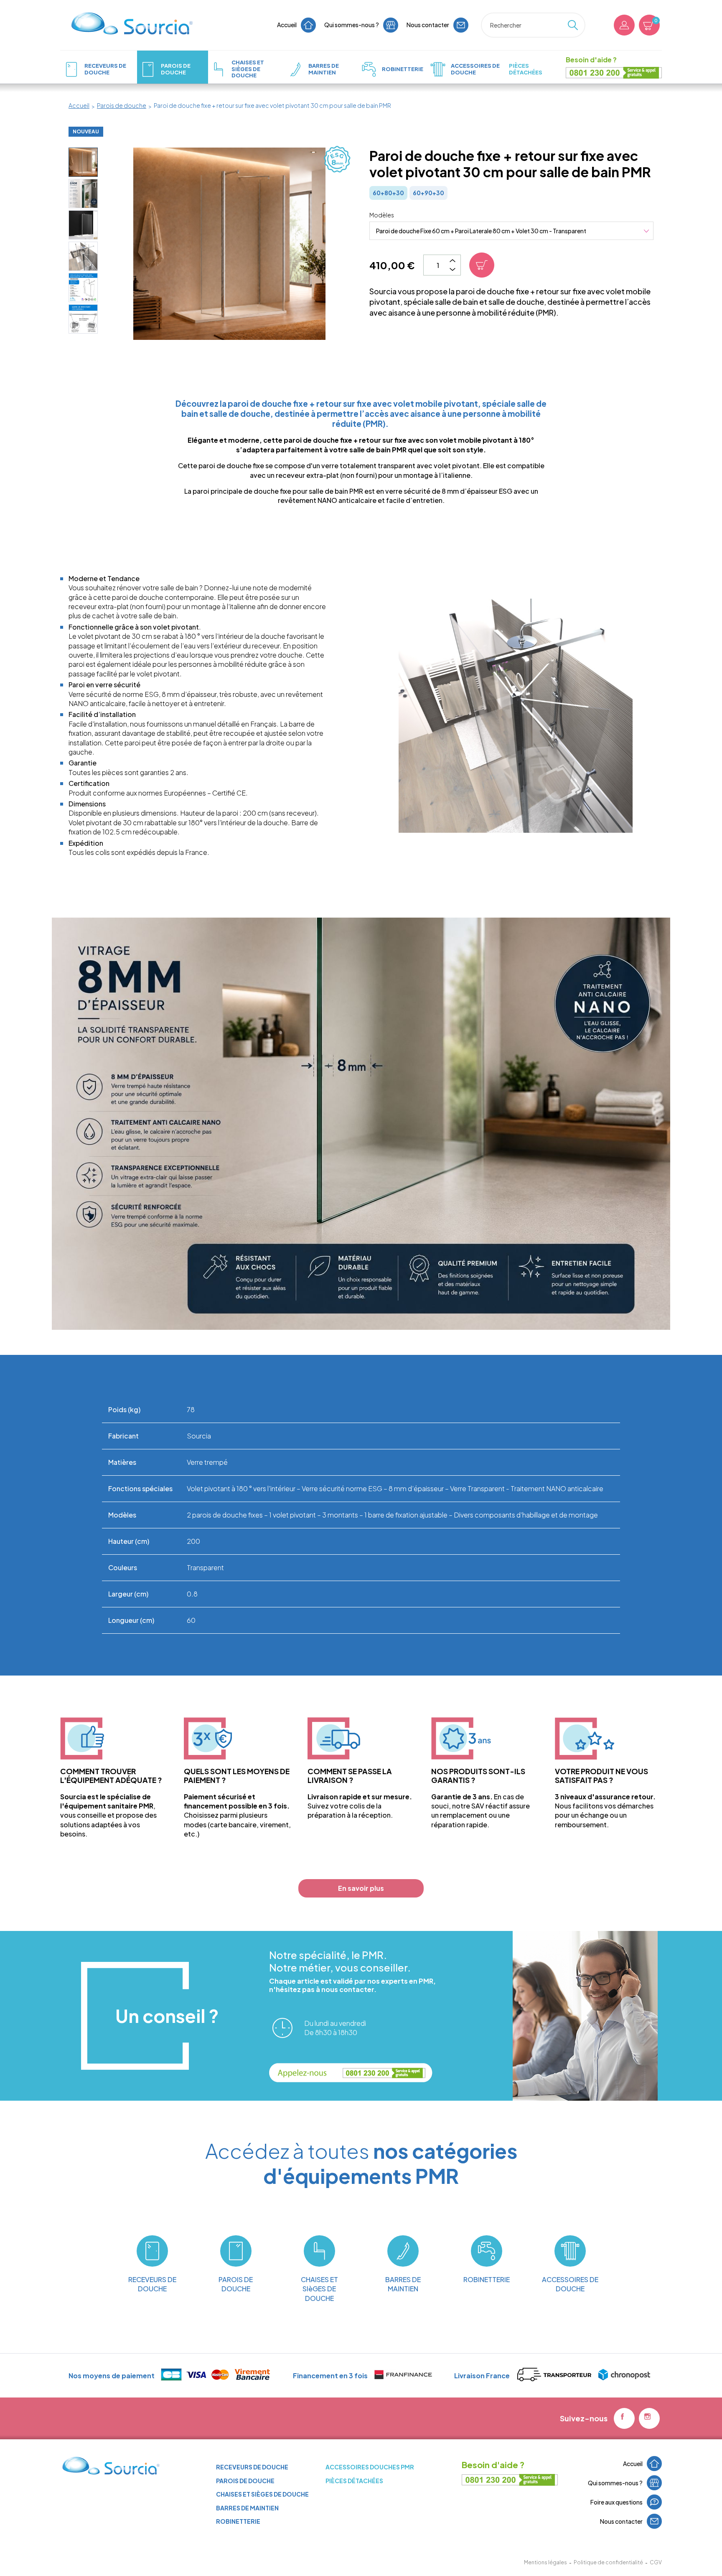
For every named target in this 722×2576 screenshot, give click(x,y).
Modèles (382, 215)
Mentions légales (545, 2562)
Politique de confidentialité (608, 2562)
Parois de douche (245, 2481)
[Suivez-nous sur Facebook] (624, 2418)
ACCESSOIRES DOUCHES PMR (370, 2467)
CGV (656, 2562)
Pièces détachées (354, 2481)
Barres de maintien (247, 2508)
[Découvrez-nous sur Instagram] (649, 2418)
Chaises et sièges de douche (262, 2494)
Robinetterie (238, 2521)
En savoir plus (361, 1888)
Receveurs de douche (252, 2467)
